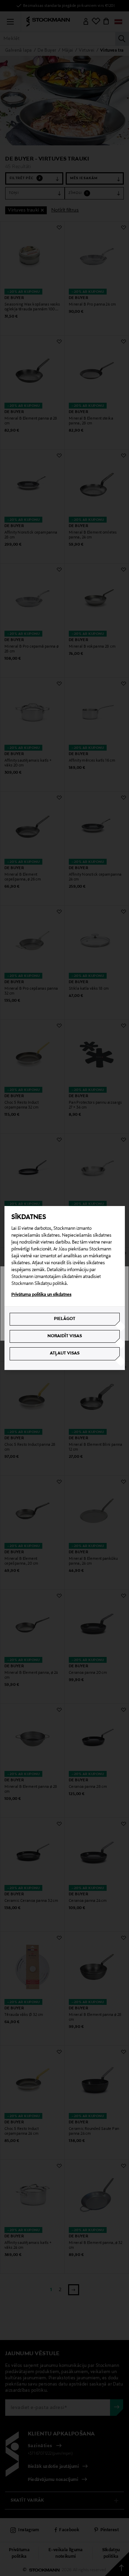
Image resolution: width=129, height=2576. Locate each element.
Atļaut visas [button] (65, 1353)
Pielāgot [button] (65, 1319)
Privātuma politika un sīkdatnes (41, 1295)
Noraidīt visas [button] (65, 1336)
